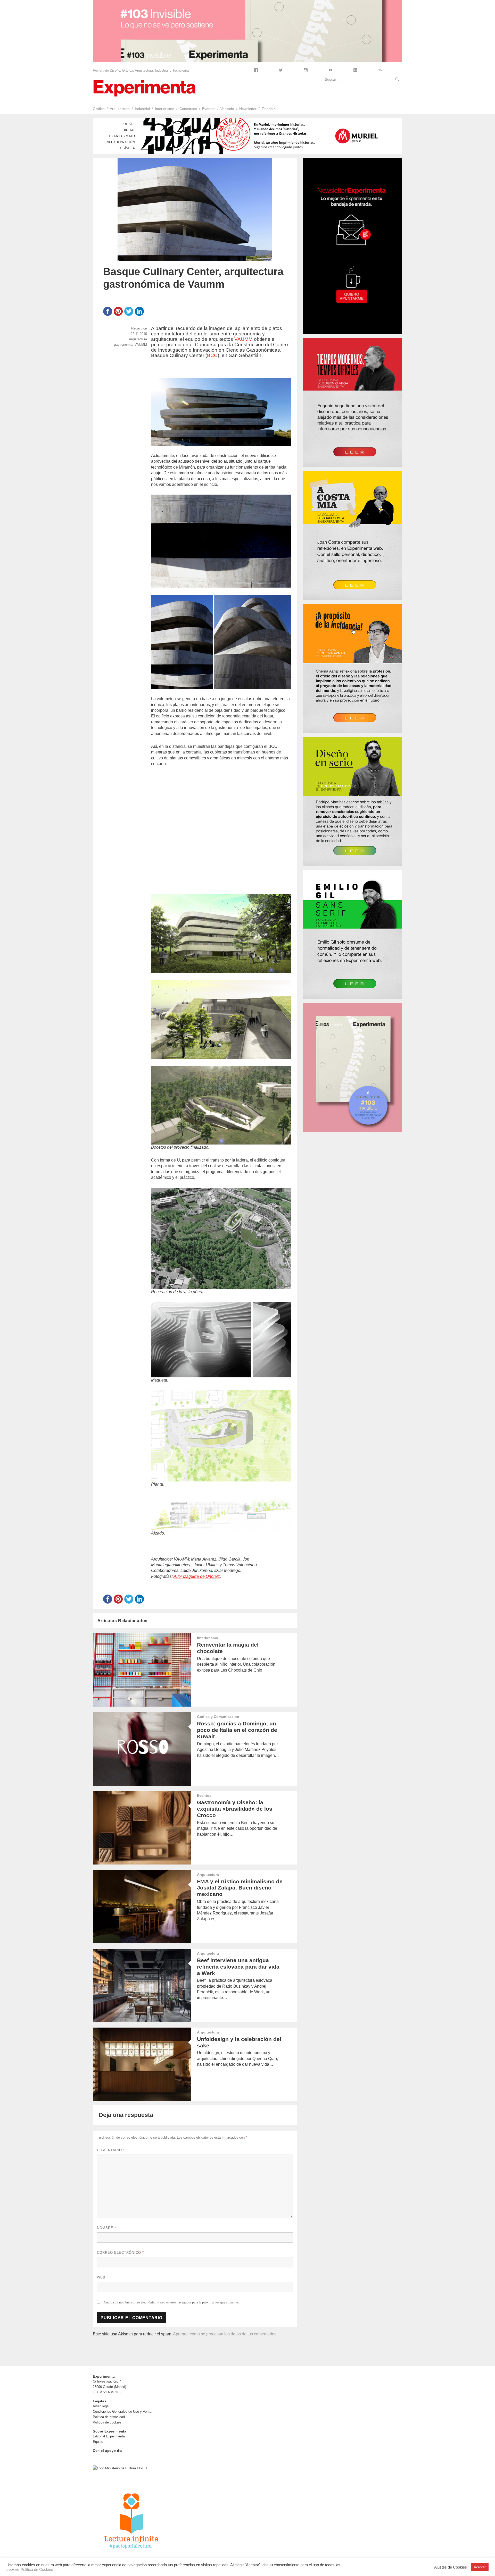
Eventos (209, 109)
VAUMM (244, 339)
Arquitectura (120, 109)
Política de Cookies (37, 2570)
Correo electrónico (120, 2253)
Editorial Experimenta (109, 2436)
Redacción (139, 328)
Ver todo (227, 109)
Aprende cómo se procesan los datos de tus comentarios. (225, 2334)
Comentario (111, 2150)
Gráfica (99, 109)
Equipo (98, 2442)
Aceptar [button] (480, 2567)
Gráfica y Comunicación (218, 1717)
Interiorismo (165, 109)
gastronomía (123, 345)
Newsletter (248, 109)
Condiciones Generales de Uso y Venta (122, 2412)
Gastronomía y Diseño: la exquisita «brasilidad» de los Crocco (235, 1809)
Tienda (267, 109)
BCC (212, 355)
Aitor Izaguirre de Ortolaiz (197, 1576)
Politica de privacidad (109, 2417)
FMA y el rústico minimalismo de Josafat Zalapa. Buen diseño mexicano (240, 1888)
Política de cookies (107, 2422)
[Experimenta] (144, 88)
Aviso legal (101, 2406)
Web (101, 2277)
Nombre (106, 2228)
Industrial (142, 109)
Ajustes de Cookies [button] (451, 2567)
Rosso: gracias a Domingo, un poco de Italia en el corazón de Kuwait (237, 1730)
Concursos (188, 109)
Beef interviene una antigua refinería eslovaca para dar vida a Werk (238, 1967)
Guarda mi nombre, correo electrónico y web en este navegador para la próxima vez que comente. (171, 2302)
